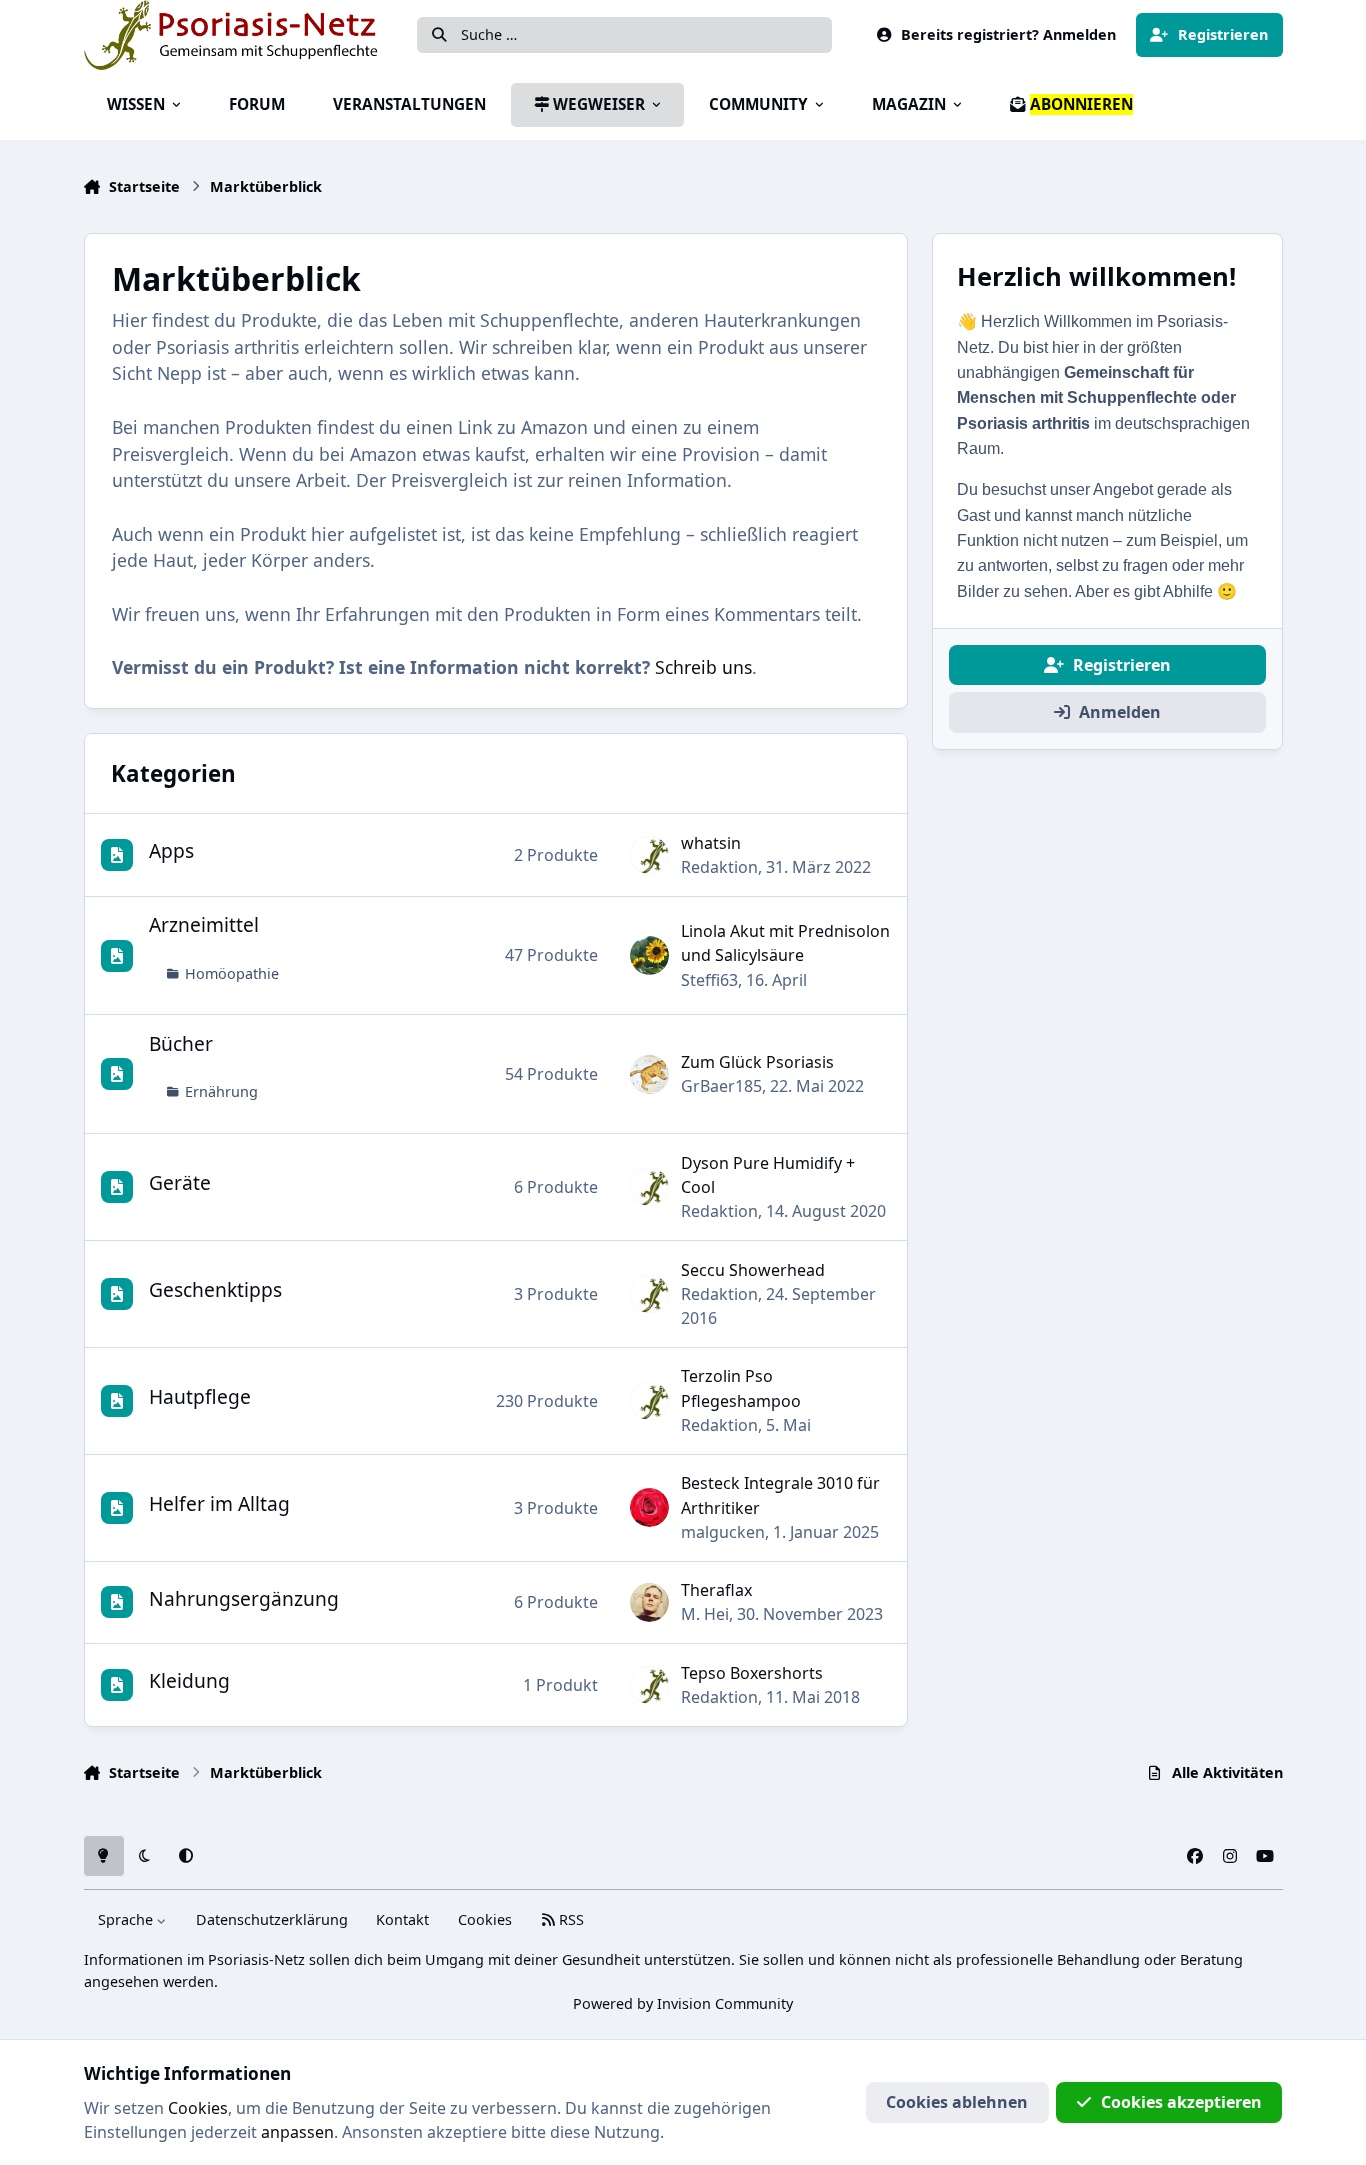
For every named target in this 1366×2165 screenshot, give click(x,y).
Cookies (485, 1919)
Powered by (683, 2003)
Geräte (180, 1182)
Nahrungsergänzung (244, 1598)
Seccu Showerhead (753, 1270)
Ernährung (221, 1091)
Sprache (127, 1919)
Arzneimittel (204, 924)
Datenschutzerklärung (272, 1919)
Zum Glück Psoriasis (757, 1062)
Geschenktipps (215, 1289)
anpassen (297, 2132)
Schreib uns (703, 667)
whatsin (711, 843)
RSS (569, 1919)
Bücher (181, 1043)
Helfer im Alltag (219, 1503)
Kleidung (189, 1680)
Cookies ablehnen (957, 2102)
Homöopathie (232, 973)
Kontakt (402, 1919)
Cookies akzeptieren (1181, 2102)
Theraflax (716, 1590)
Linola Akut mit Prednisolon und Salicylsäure (785, 943)
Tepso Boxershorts (752, 1673)
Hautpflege (200, 1396)
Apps (171, 850)
